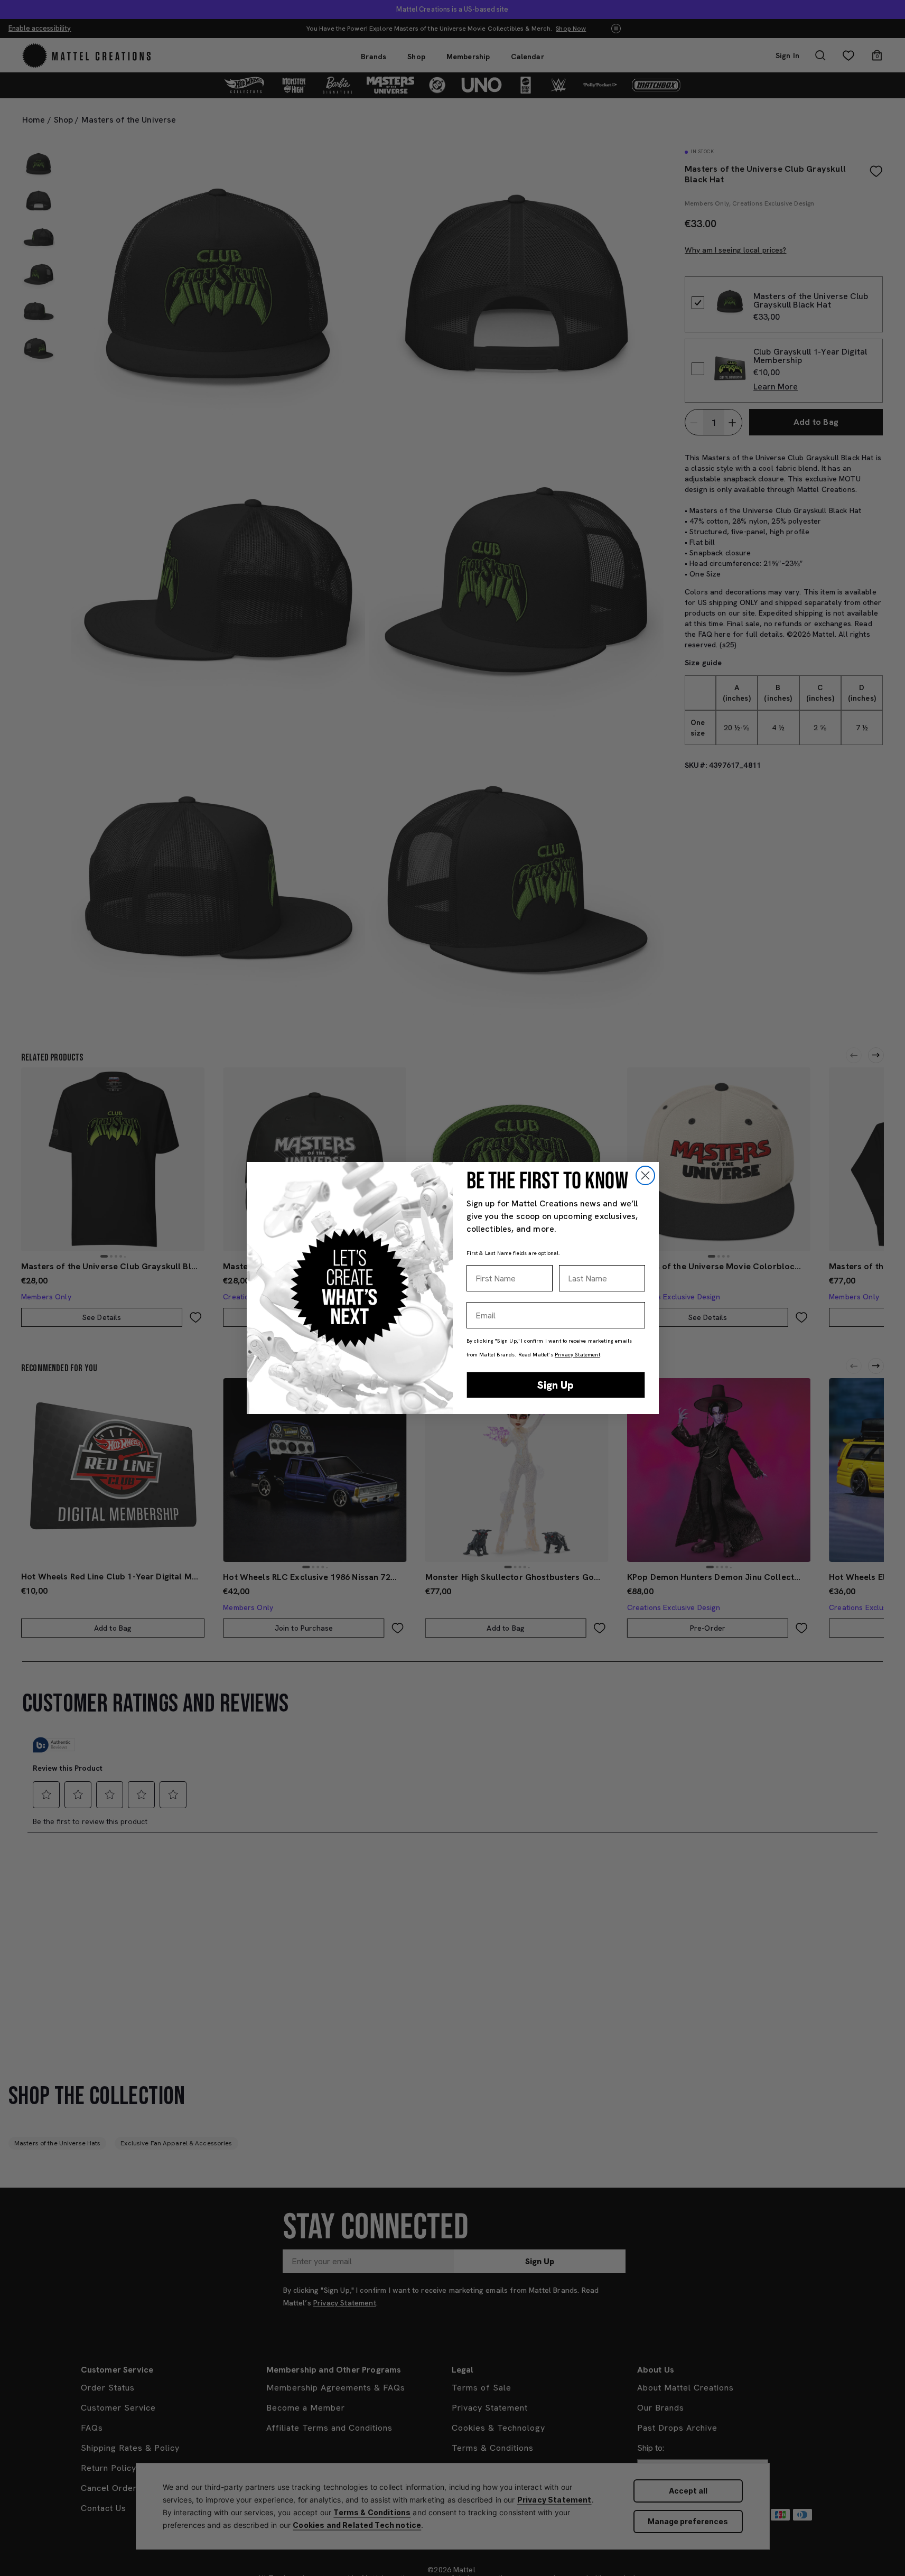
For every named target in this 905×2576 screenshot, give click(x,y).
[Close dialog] (645, 1175)
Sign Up (556, 1385)
